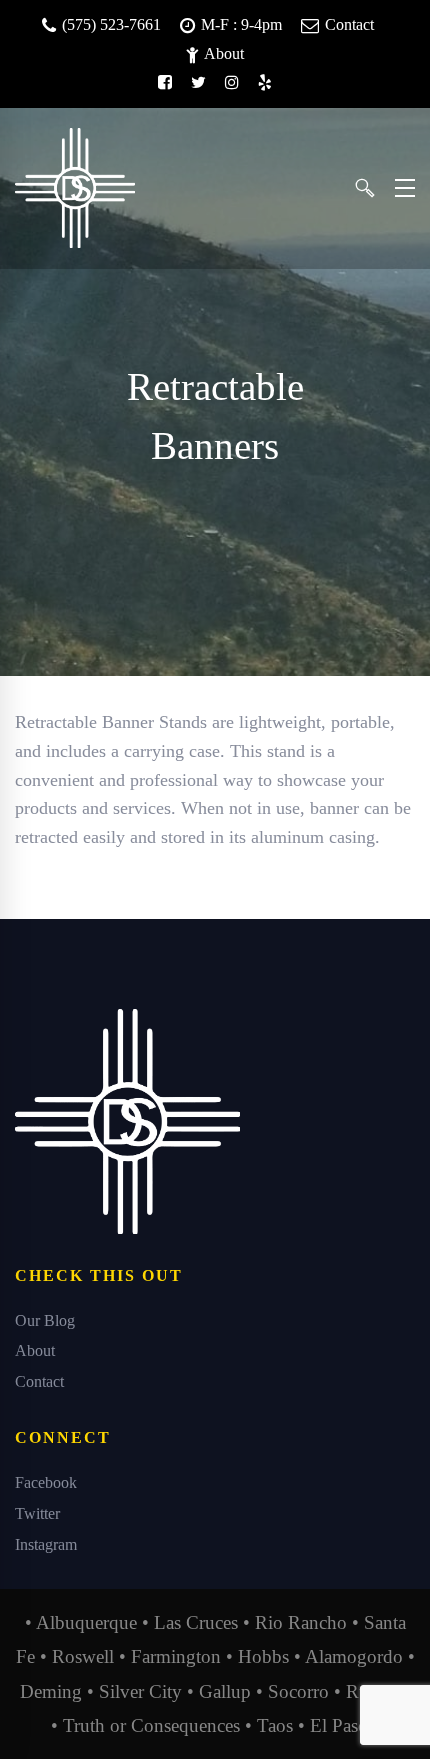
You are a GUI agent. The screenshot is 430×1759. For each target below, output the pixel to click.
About (222, 53)
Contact (347, 24)
